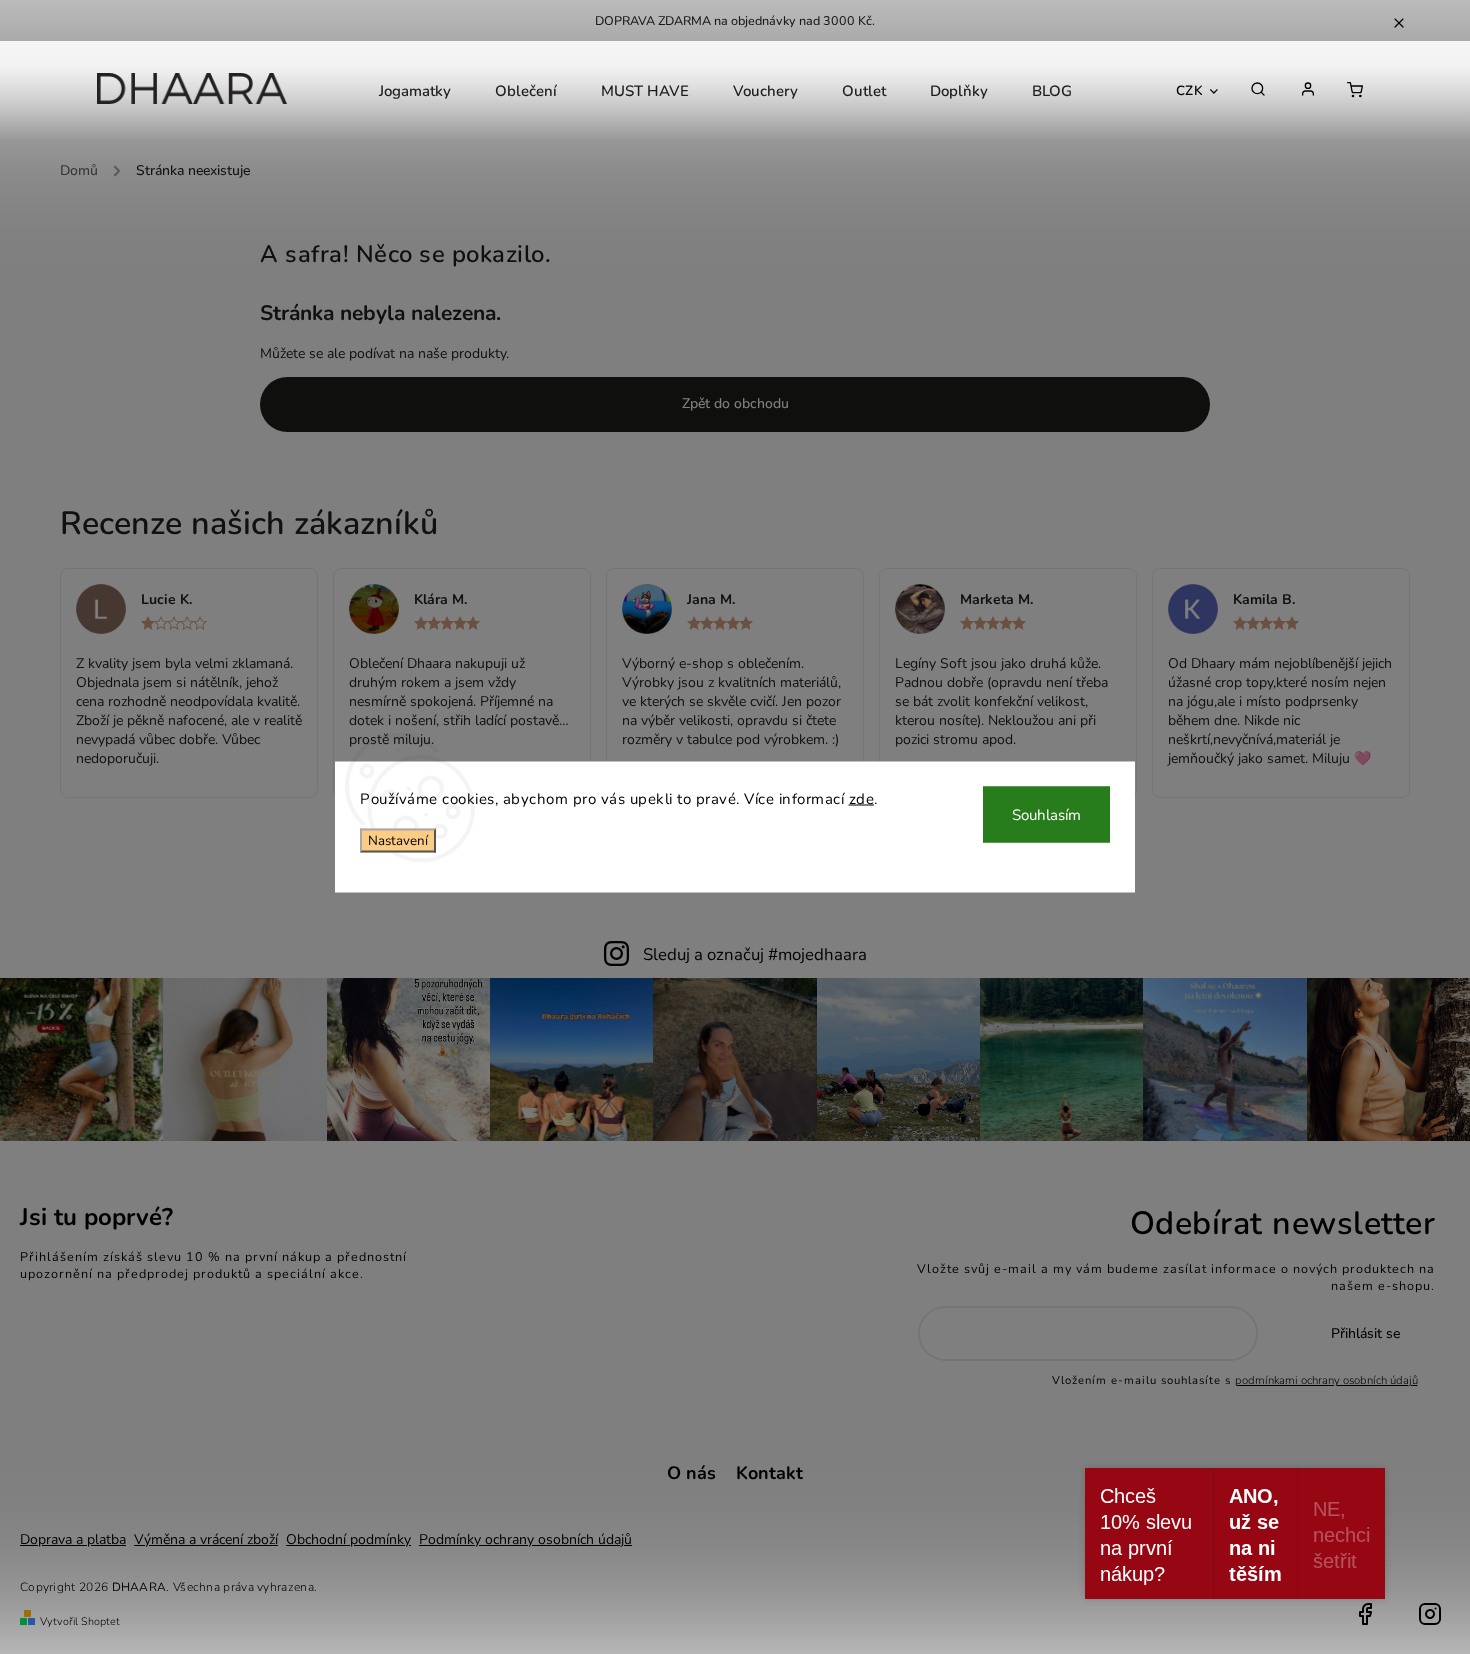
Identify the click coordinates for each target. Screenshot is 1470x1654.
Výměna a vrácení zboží (206, 1539)
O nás (691, 1473)
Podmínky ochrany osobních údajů (525, 1539)
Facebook (1365, 1614)
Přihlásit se (1365, 1333)
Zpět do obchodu (735, 403)
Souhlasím (1046, 815)
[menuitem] (415, 91)
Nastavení (398, 840)
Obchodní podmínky (348, 1539)
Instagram (1430, 1614)
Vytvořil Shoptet (80, 1621)
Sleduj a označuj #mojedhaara (755, 954)
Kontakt (769, 1473)
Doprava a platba (73, 1539)
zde (862, 799)
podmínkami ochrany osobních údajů (1326, 1380)
